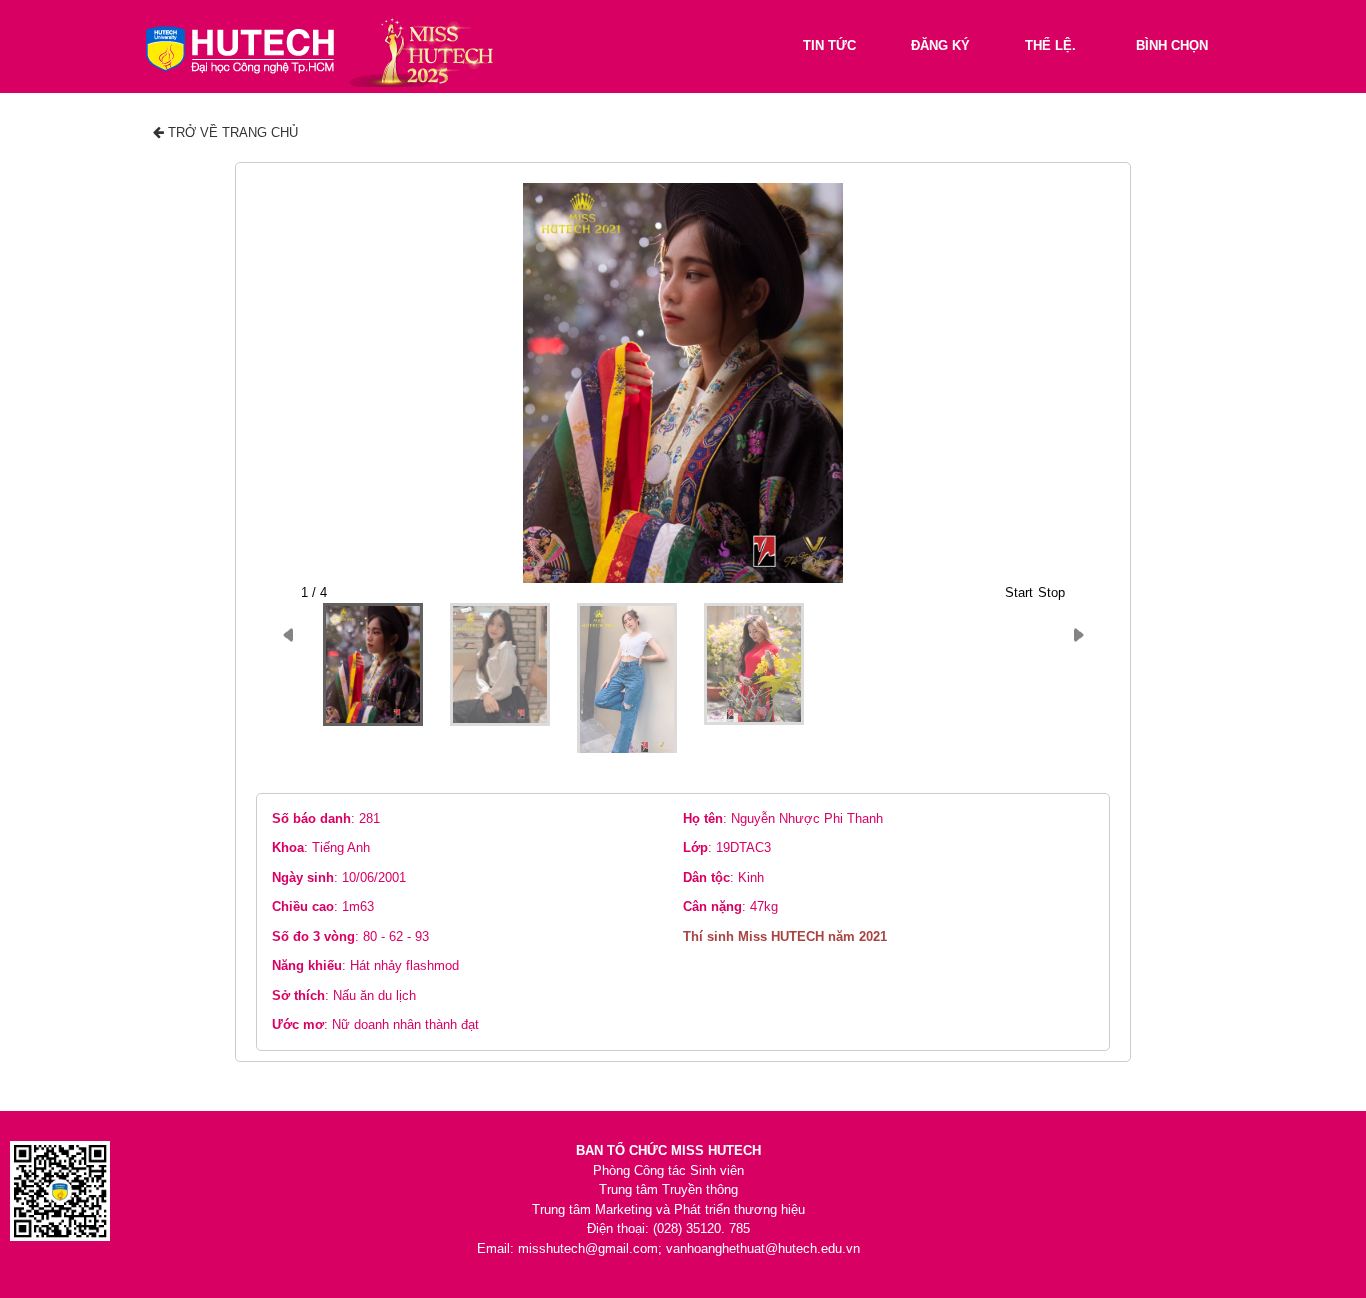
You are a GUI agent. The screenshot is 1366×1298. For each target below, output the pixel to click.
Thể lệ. (1050, 45)
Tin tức (829, 45)
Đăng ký (940, 45)
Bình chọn (1172, 45)
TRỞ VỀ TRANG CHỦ (231, 132)
